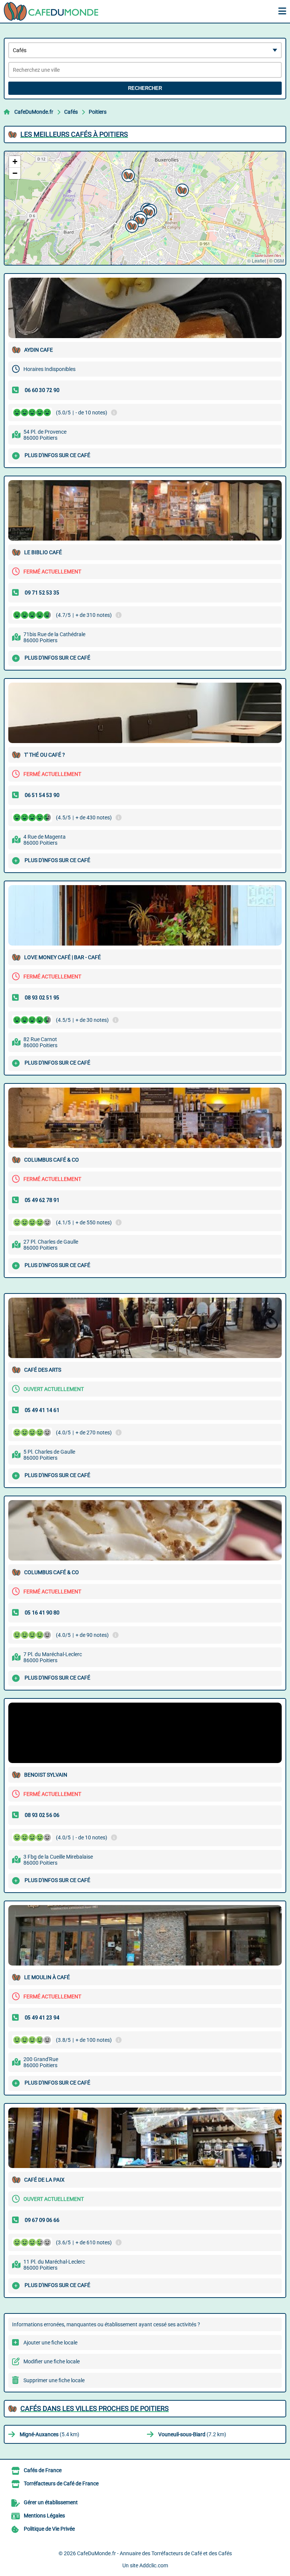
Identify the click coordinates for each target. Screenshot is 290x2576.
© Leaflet (257, 260)
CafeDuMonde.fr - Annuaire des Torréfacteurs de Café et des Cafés (154, 2553)
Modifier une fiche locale (52, 2361)
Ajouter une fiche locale (50, 2343)
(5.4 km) (49, 2434)
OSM (279, 260)
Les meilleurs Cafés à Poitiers (74, 134)
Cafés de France (43, 2470)
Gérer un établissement (51, 2502)
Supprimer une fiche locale (54, 2380)
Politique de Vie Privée (49, 2529)
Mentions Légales (44, 2516)
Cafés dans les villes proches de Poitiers (95, 2408)
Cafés (71, 112)
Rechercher (145, 88)
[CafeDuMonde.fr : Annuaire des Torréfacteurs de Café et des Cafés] (51, 11)
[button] (181, 189)
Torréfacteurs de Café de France (61, 2483)
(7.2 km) (192, 2434)
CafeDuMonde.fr (34, 112)
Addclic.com (154, 2565)
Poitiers (98, 112)
